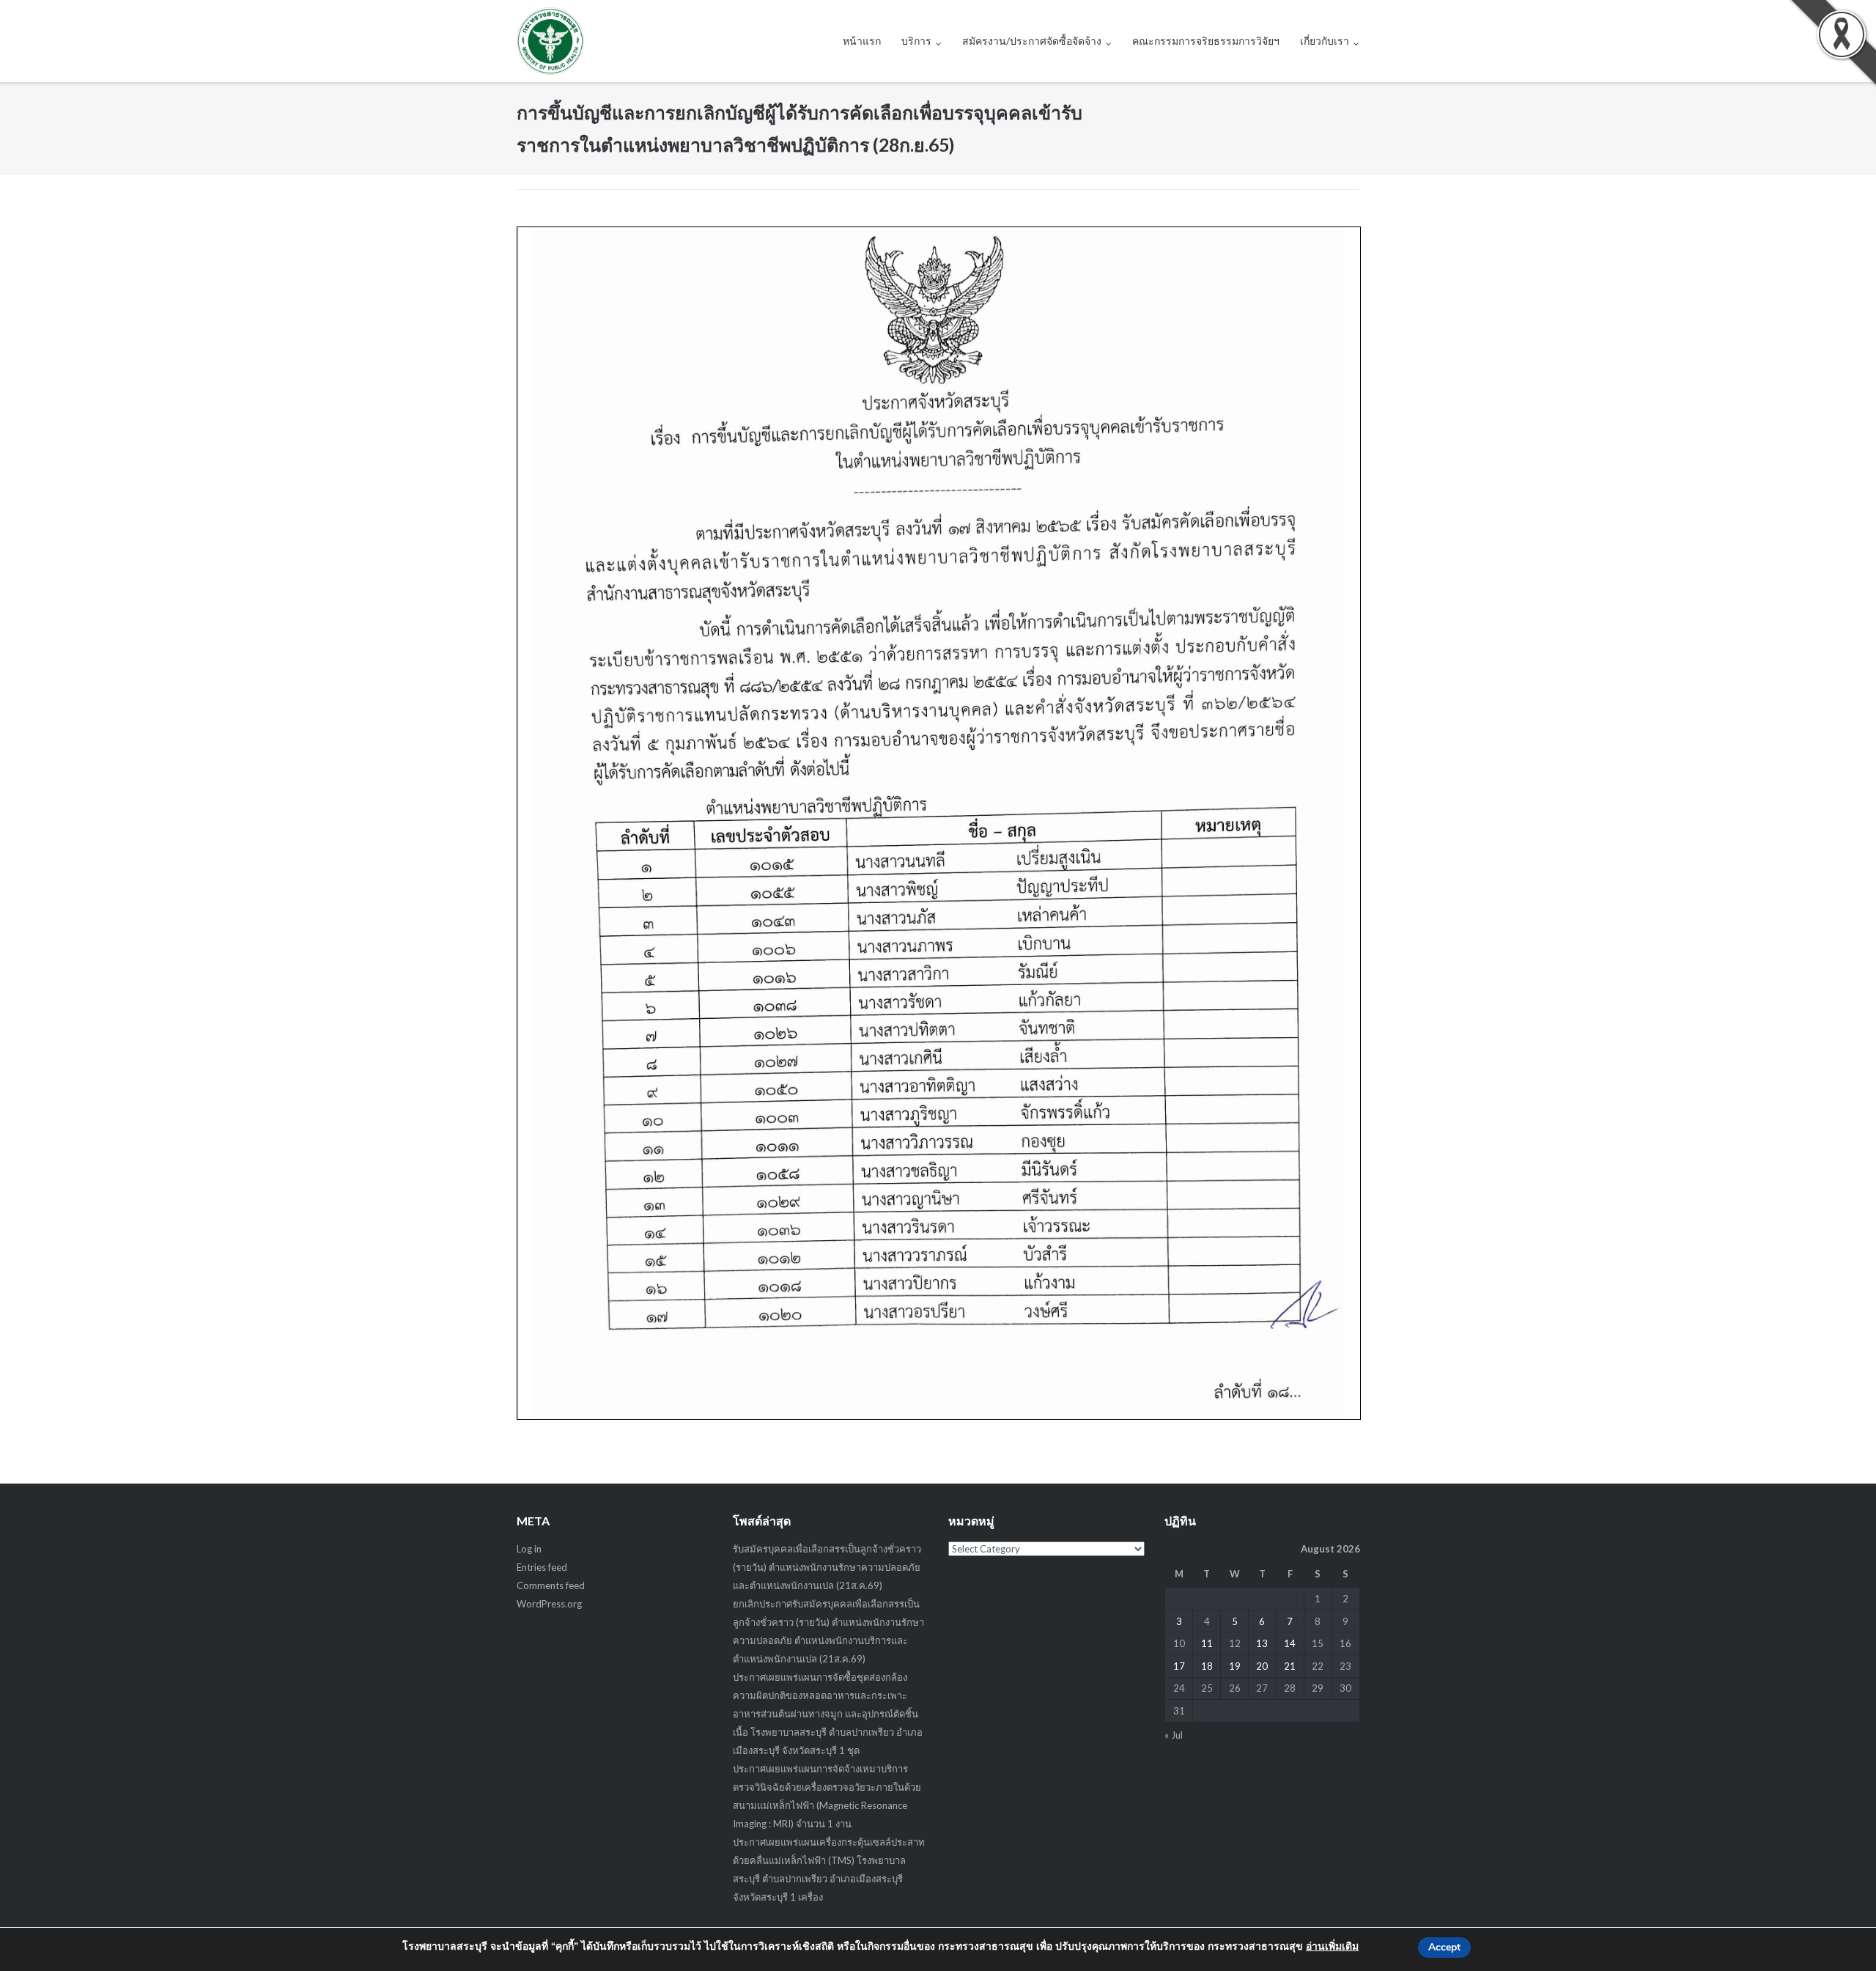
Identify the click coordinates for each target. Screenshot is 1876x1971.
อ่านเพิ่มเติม (1332, 1946)
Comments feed (551, 1585)
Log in (529, 1549)
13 (1262, 1643)
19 (1235, 1666)
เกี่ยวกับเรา (1325, 41)
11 (1207, 1643)
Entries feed (542, 1567)
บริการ (916, 41)
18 (1207, 1666)
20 (1262, 1666)
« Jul (1174, 1735)
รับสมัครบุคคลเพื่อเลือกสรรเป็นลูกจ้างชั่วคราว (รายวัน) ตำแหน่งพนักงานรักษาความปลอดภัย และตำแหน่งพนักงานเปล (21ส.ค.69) (827, 1567)
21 (1290, 1666)
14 (1290, 1643)
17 (1179, 1666)
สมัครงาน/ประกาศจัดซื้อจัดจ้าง (1032, 41)
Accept (1444, 1947)
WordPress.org (549, 1604)
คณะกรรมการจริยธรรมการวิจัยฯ (1206, 41)
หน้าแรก (862, 41)
